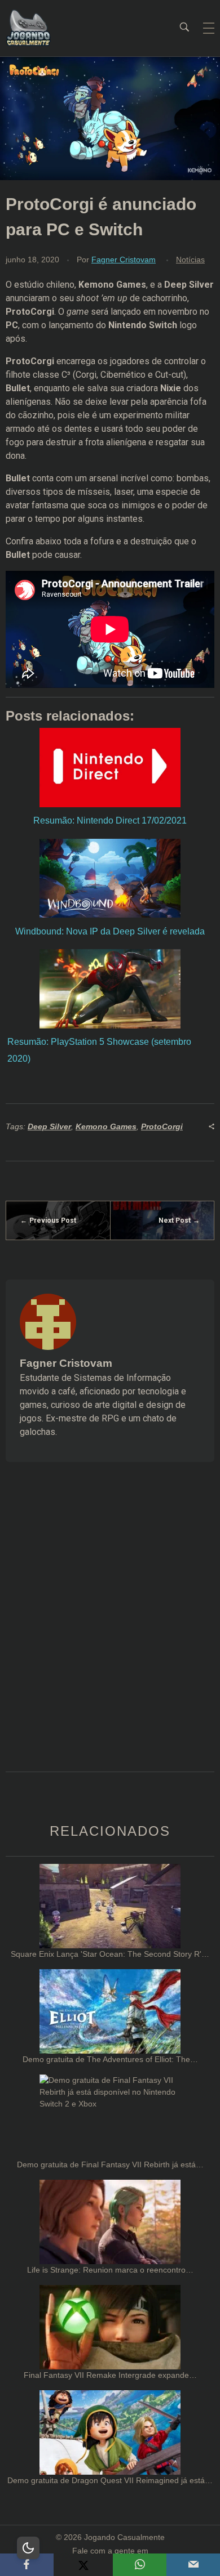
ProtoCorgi (162, 1126)
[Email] (193, 2565)
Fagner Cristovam (124, 260)
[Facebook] (27, 2565)
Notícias (190, 260)
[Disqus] (110, 1631)
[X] (83, 2565)
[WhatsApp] (140, 2565)
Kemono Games (106, 1126)
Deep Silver (49, 1126)
